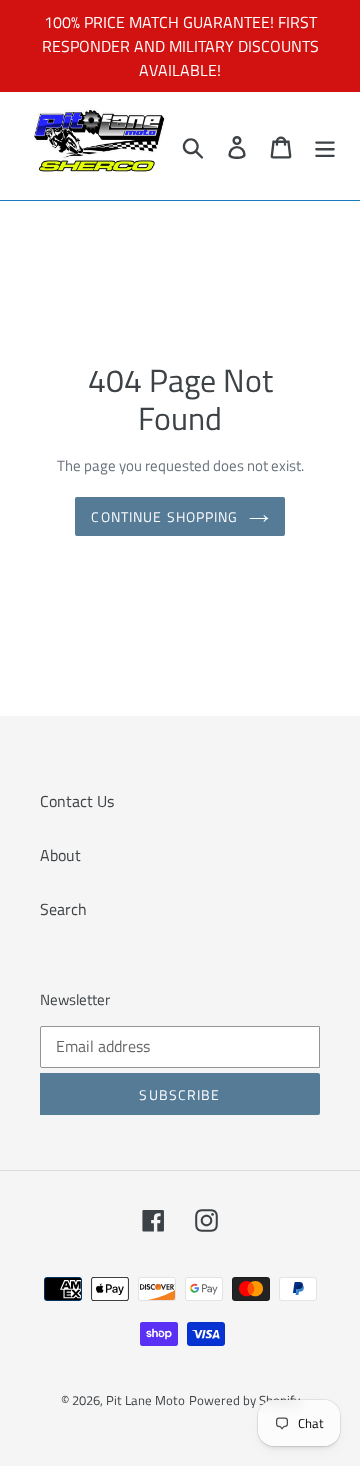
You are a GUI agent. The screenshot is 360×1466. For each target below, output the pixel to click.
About (60, 855)
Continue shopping (164, 516)
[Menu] (325, 146)
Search (63, 909)
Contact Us (77, 801)
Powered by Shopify (244, 1400)
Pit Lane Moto (145, 1400)
